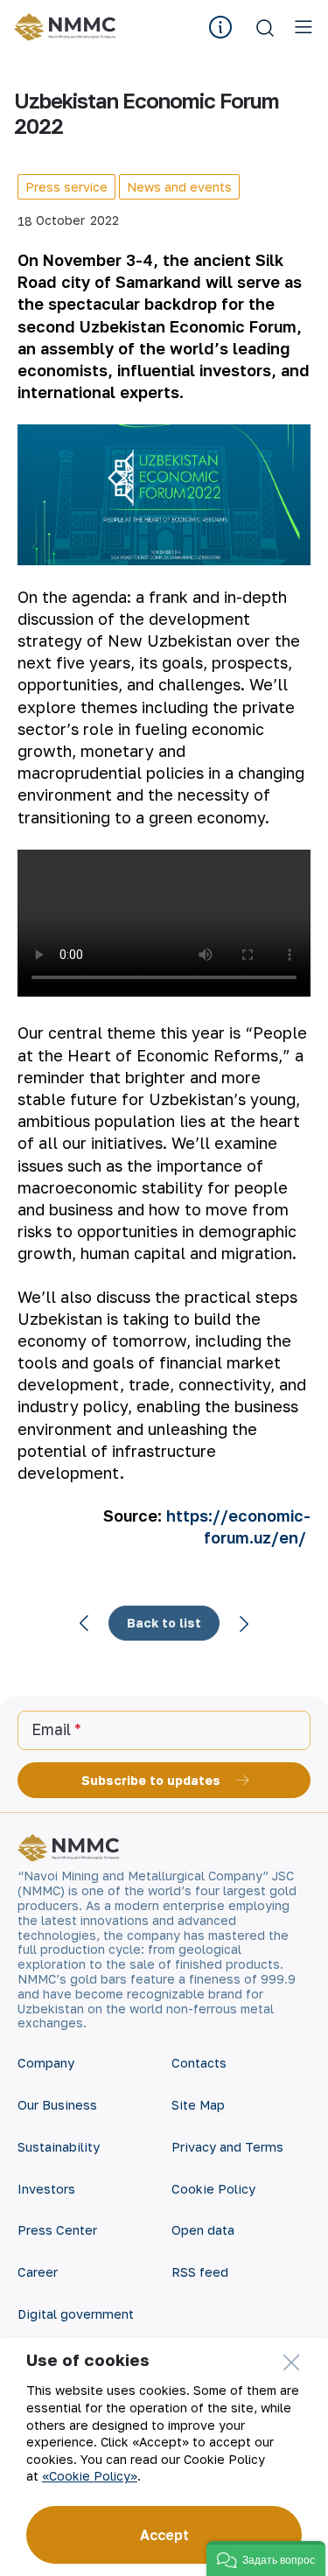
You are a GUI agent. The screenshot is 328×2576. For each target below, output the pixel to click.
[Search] (265, 27)
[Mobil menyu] (304, 27)
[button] (266, 2558)
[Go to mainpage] (68, 27)
